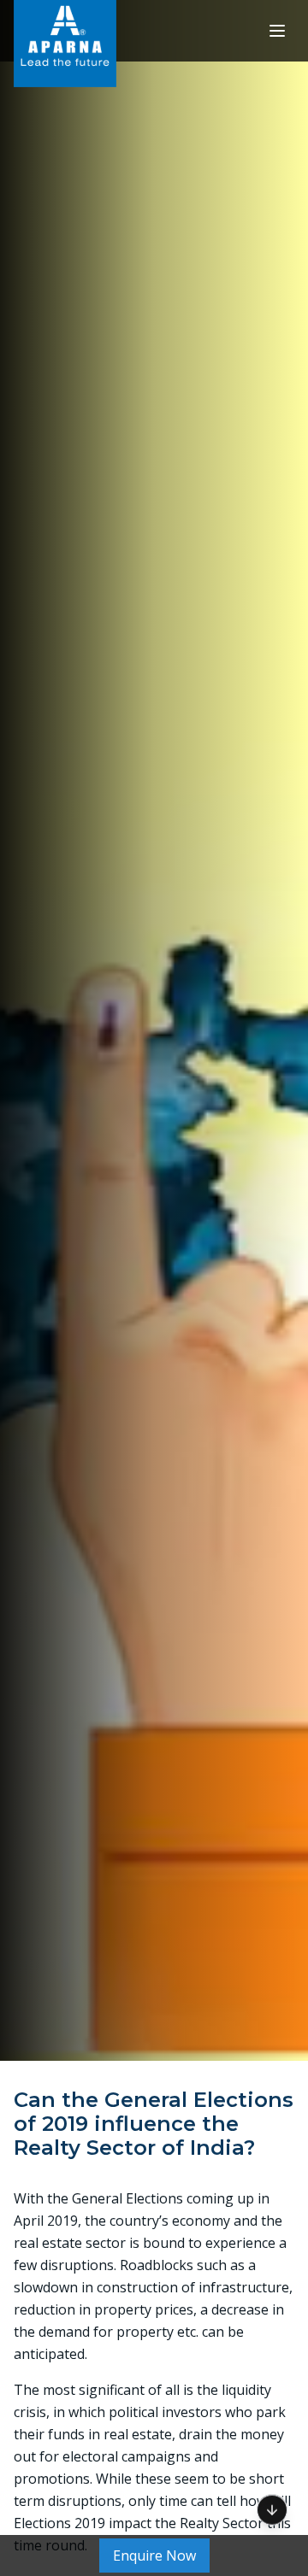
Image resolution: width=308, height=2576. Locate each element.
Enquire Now (154, 2555)
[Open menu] (277, 31)
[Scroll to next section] (272, 2505)
